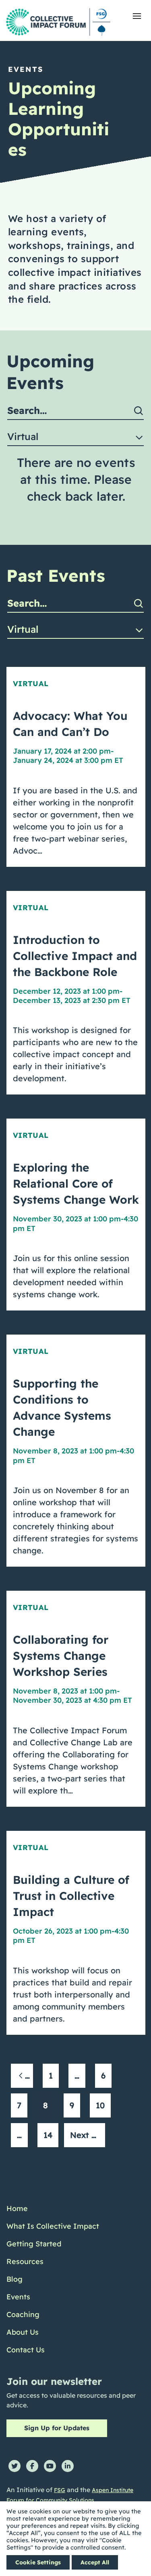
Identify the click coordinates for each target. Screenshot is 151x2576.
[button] (137, 16)
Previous (29, 2076)
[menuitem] (53, 2209)
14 (48, 2135)
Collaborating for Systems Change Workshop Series (61, 1656)
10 (100, 2105)
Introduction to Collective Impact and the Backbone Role (75, 956)
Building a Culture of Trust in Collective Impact (71, 1896)
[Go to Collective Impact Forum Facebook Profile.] (32, 2466)
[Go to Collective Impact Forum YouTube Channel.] (50, 2466)
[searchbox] (75, 411)
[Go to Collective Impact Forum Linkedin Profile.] (68, 2466)
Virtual (31, 684)
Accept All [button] (95, 2562)
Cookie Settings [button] (38, 2562)
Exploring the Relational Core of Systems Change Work (76, 1183)
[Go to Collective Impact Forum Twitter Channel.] (14, 2466)
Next (81, 2135)
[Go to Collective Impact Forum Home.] (58, 22)
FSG (60, 2490)
